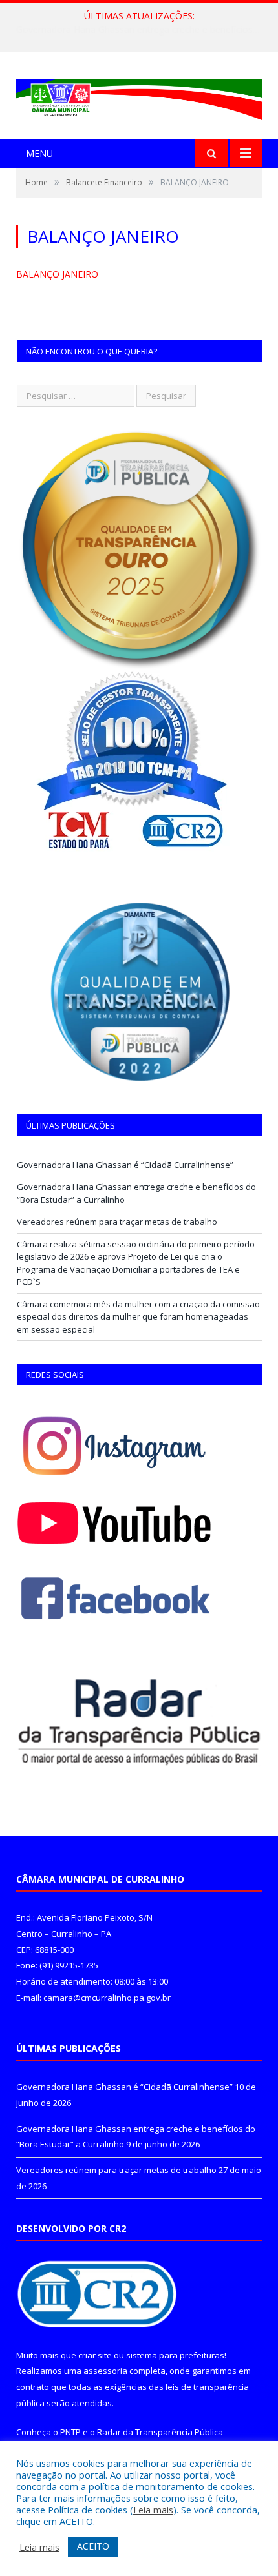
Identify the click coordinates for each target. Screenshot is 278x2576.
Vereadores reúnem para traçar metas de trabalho (117, 1222)
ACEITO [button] (93, 2546)
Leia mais (153, 2510)
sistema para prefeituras (175, 2355)
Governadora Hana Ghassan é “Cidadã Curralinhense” (125, 1165)
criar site (95, 2355)
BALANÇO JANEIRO (57, 274)
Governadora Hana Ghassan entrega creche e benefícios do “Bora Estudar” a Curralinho (142, 30)
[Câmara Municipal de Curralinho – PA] (139, 97)
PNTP (70, 2432)
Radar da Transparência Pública (160, 2432)
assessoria (105, 2371)
